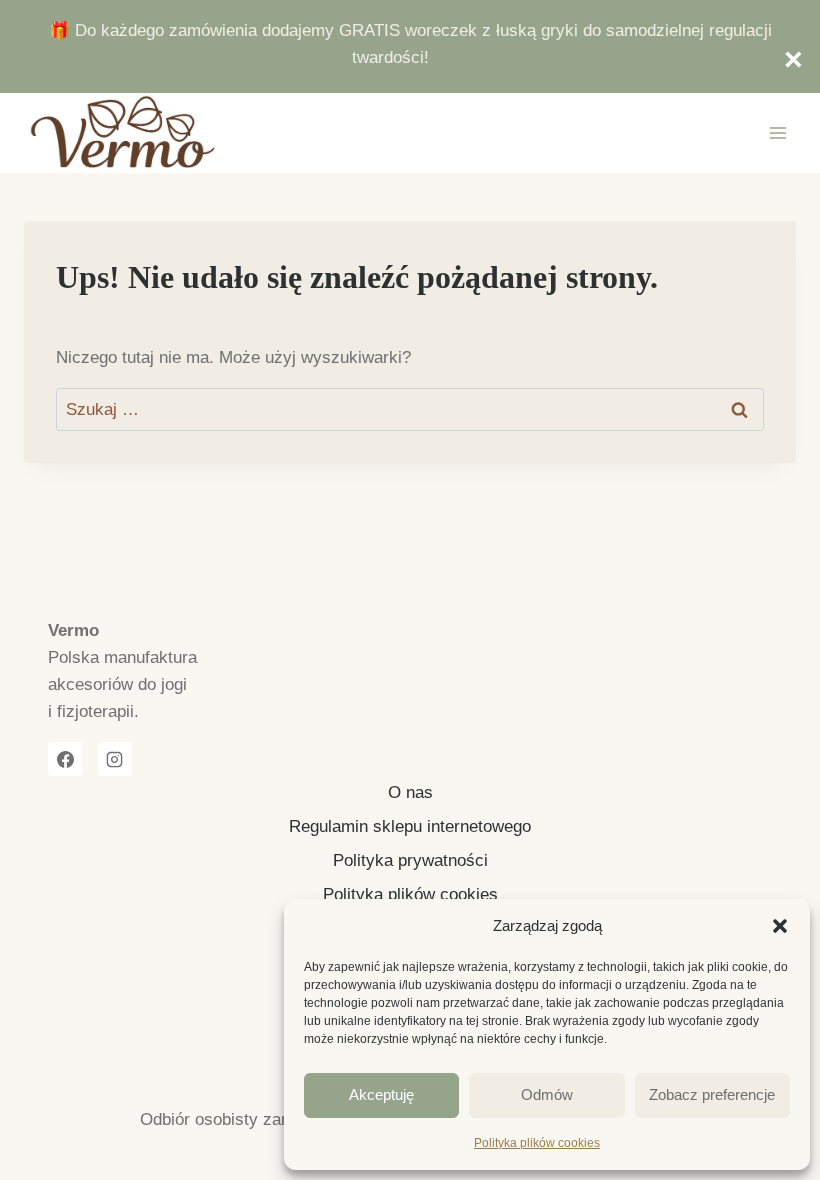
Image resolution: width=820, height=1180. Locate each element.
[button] (780, 926)
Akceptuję (381, 1094)
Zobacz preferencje (712, 1094)
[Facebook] (65, 759)
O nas (410, 792)
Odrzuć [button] (783, 60)
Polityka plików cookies (537, 1143)
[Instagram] (115, 759)
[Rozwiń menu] (777, 133)
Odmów (547, 1094)
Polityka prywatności (410, 860)
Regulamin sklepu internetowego (410, 826)
